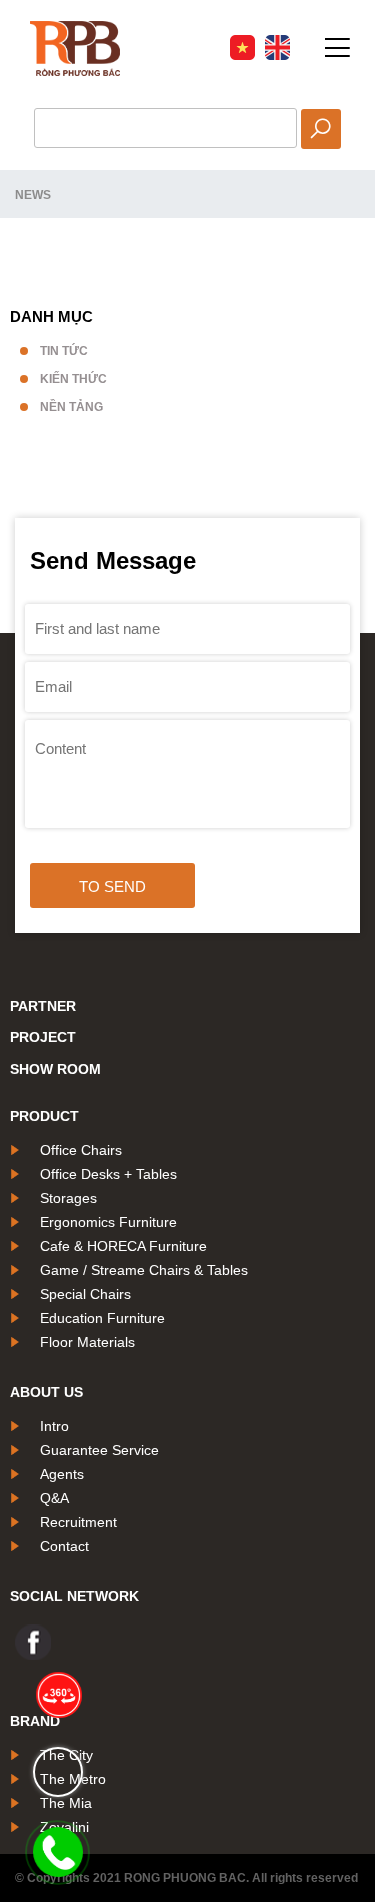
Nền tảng (71, 407)
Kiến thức (73, 379)
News (33, 195)
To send (112, 886)
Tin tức (64, 351)
